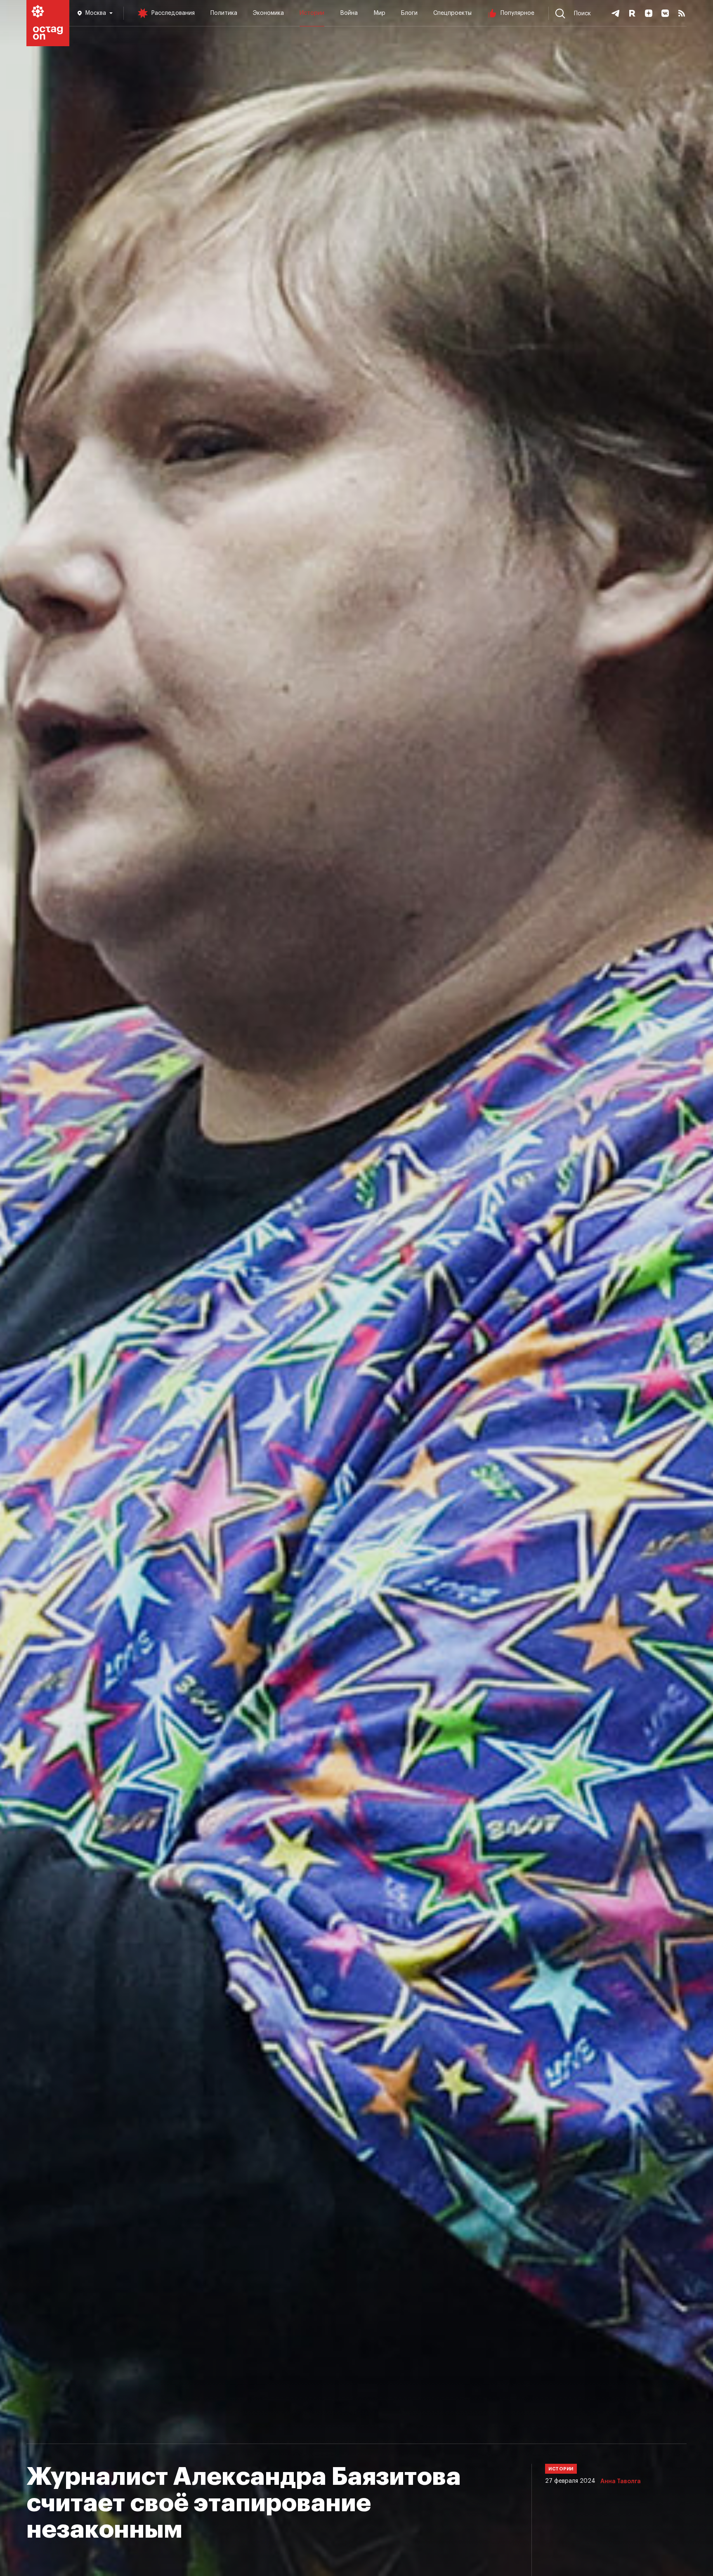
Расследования (173, 13)
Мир (379, 13)
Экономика (268, 13)
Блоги (409, 13)
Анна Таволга (621, 2482)
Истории (312, 13)
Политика (224, 13)
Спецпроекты (452, 13)
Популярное (517, 13)
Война (349, 13)
